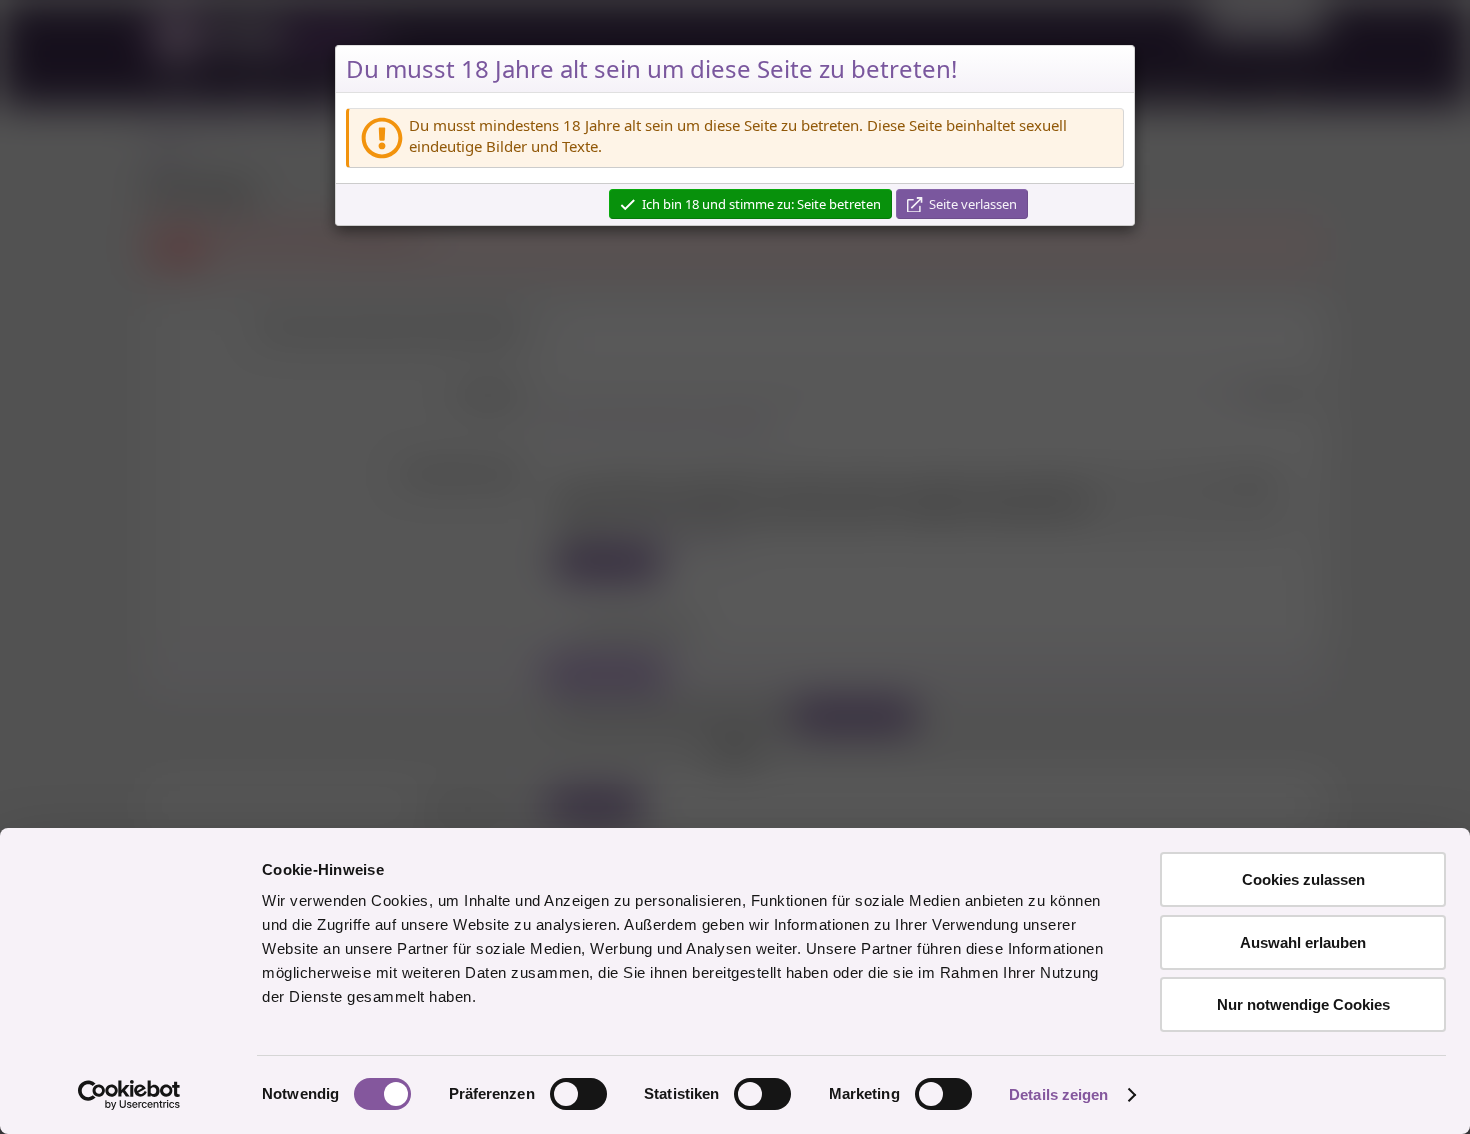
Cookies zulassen (1303, 879)
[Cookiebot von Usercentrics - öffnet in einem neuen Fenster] (129, 1095)
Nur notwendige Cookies (1303, 1004)
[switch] (578, 1094)
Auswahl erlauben (1303, 942)
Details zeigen (1058, 1094)
